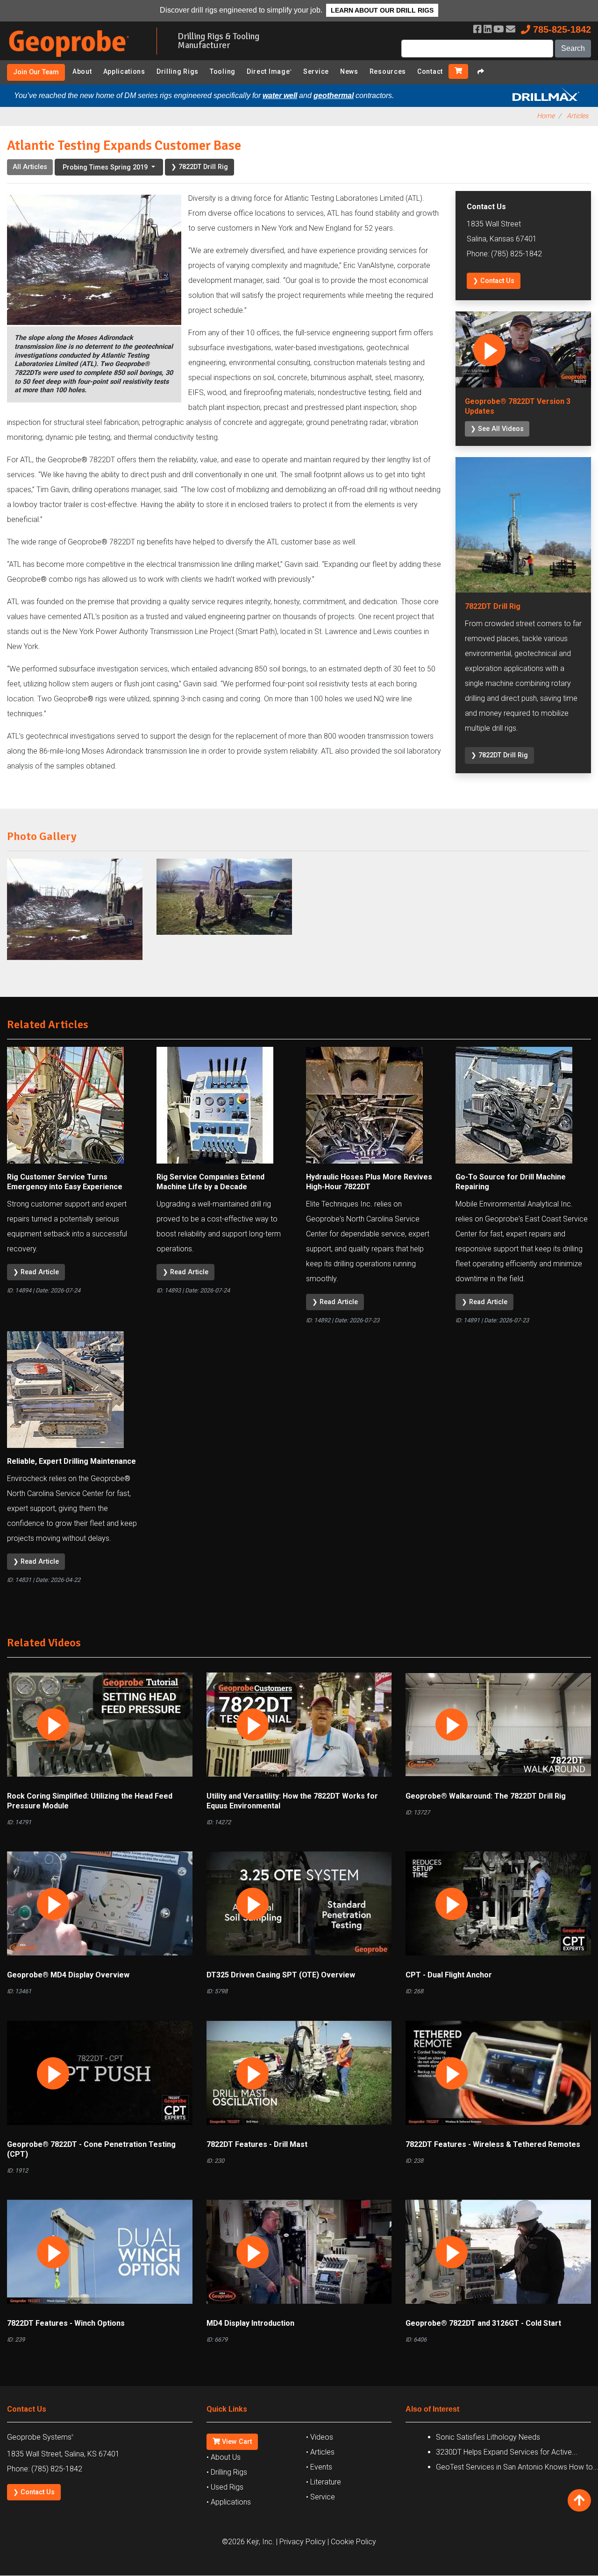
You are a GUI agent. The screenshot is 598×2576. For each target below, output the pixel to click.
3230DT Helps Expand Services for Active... (507, 2452)
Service (316, 71)
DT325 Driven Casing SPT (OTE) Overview (281, 1975)
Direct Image (269, 71)
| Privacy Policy (301, 2542)
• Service (320, 2497)
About (82, 71)
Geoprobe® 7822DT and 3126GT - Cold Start (483, 2323)
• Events (319, 2467)
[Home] (75, 59)
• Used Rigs (225, 2487)
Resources (388, 71)
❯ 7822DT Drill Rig (199, 167)
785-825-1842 (561, 29)
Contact (430, 71)
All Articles (30, 167)
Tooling (223, 71)
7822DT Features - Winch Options (66, 2323)
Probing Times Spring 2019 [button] (106, 167)
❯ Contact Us (494, 281)
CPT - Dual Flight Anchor (449, 1975)
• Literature (324, 2482)
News (349, 71)
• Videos (320, 2437)
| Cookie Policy (352, 2542)
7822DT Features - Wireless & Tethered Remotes (493, 2144)
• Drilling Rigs (227, 2472)
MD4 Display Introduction (250, 2323)
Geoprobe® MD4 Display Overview (68, 1975)
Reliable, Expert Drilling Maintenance (71, 1461)
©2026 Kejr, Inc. (248, 2542)
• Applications (229, 2502)
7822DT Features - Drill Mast (257, 2144)
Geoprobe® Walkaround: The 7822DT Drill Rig (486, 1796)
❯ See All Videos (497, 429)
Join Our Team (36, 72)
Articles (577, 116)
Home (546, 116)
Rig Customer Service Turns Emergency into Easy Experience (65, 1182)
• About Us (224, 2457)
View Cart (236, 2442)
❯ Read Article (36, 1272)
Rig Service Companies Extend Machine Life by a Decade (210, 1182)
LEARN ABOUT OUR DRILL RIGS (382, 10)
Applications (124, 71)
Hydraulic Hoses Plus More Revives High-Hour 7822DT (369, 1182)
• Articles (320, 2452)
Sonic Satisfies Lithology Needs (488, 2437)
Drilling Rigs (178, 71)
